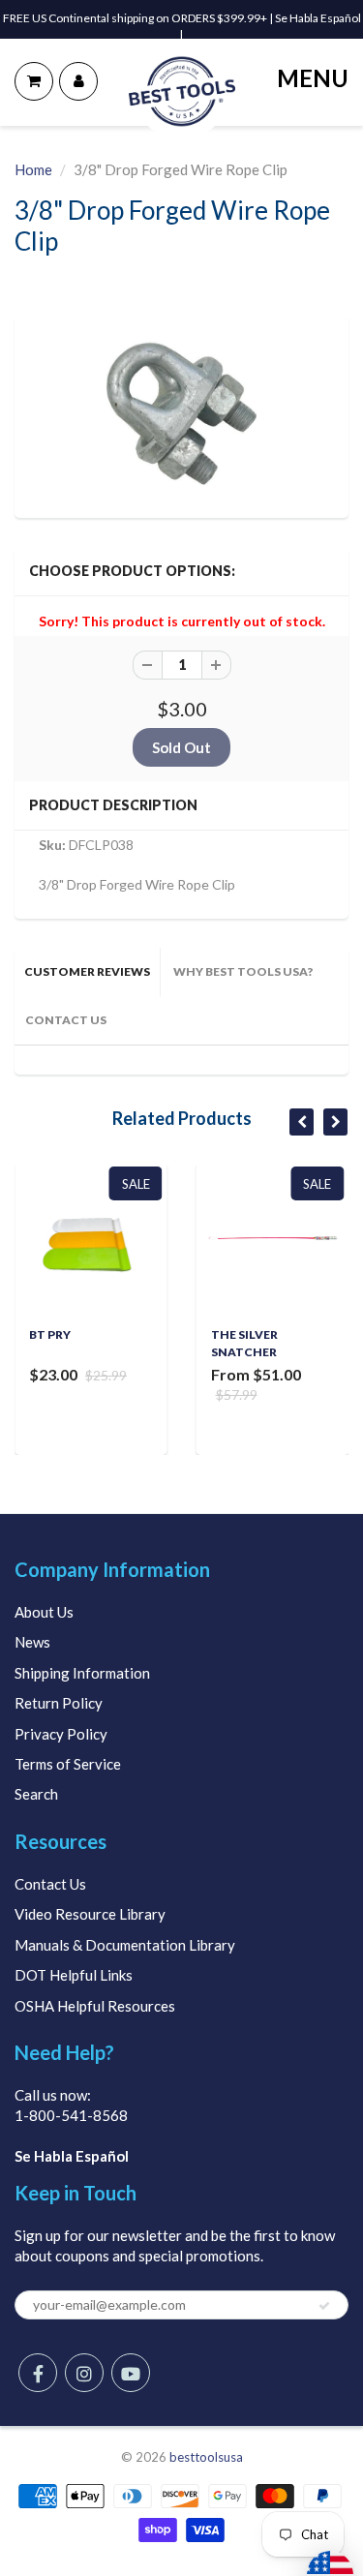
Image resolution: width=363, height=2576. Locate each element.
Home (33, 169)
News (32, 1642)
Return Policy (59, 1703)
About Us (44, 1612)
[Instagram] (84, 2373)
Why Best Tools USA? (243, 971)
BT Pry (50, 1334)
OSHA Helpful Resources (95, 2006)
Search (36, 1794)
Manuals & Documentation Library (125, 1945)
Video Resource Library (90, 1914)
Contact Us (50, 1884)
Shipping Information (82, 1673)
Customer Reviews (87, 971)
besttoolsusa (206, 2457)
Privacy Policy (61, 1734)
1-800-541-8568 (71, 2115)
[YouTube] (131, 2373)
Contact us (66, 1020)
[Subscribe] (324, 2306)
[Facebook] (38, 2373)
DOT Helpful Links (74, 1975)
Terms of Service (68, 1764)
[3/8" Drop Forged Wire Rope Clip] (181, 414)
